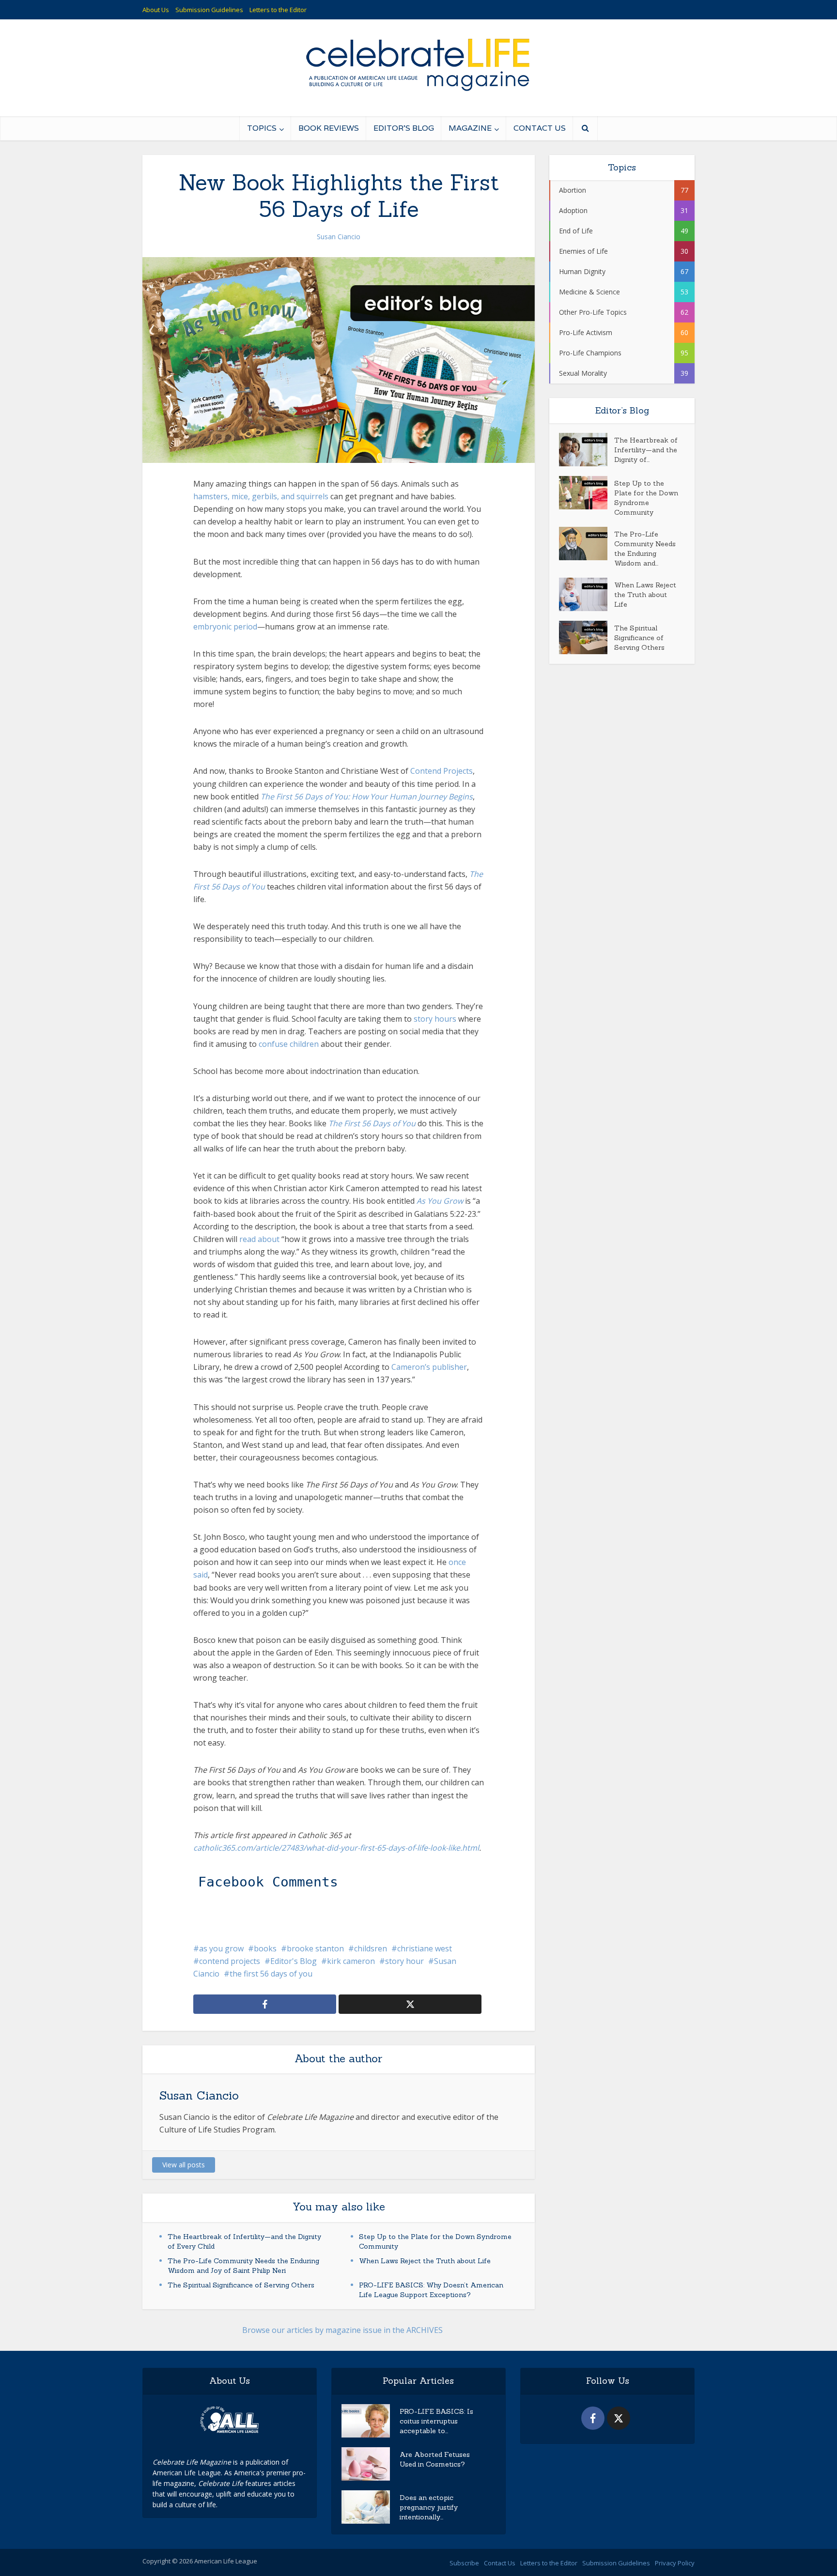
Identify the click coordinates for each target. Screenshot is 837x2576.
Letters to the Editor (278, 10)
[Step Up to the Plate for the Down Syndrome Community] (587, 493)
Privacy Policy (675, 2563)
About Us (156, 10)
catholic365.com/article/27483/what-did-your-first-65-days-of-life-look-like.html (336, 1848)
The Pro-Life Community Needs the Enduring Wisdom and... (645, 549)
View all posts (184, 2165)
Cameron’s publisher (429, 1367)
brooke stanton (315, 1948)
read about (259, 1239)
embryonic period (225, 627)
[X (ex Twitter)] (619, 2418)
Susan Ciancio (339, 237)
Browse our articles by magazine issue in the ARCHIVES (342, 2330)
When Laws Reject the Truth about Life (425, 2261)
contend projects (230, 1961)
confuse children (289, 1044)
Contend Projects (442, 771)
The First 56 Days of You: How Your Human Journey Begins (367, 797)
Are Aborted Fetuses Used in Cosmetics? (435, 2459)
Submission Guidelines (209, 10)
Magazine (470, 128)
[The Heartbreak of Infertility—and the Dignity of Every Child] (587, 450)
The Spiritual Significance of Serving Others (241, 2285)
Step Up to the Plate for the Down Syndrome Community (646, 498)
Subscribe (464, 2563)
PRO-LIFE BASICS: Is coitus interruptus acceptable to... (436, 2421)
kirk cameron (351, 1961)
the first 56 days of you (271, 1974)
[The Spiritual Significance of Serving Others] (587, 637)
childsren (371, 1948)
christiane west (425, 1948)
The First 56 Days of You (372, 1123)
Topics (262, 128)
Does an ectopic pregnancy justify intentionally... (429, 2507)
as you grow (221, 1948)
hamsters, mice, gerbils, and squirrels (261, 496)
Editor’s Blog (404, 128)
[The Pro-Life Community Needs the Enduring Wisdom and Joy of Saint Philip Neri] (587, 544)
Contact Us (540, 128)
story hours (435, 1019)
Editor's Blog (294, 1961)
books (265, 1948)
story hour (404, 1961)
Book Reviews (329, 128)
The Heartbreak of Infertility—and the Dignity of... (646, 450)
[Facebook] (593, 2418)
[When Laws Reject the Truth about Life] (587, 594)
